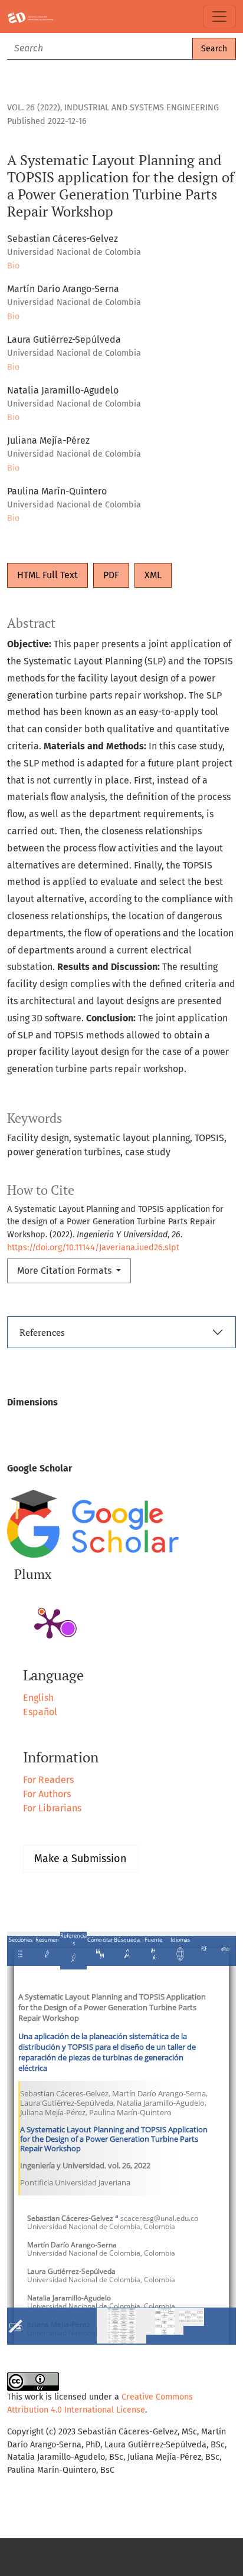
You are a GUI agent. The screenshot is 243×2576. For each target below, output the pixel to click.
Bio (13, 266)
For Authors (47, 1794)
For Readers (48, 1780)
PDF (111, 575)
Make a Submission (81, 1859)
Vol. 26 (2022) (34, 108)
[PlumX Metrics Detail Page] (50, 1623)
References (42, 1332)
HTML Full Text (47, 575)
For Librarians (52, 1808)
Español (40, 1712)
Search (214, 49)
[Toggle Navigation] (219, 17)
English (38, 1698)
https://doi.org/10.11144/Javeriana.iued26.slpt (93, 1248)
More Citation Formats (65, 1271)
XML (153, 575)
